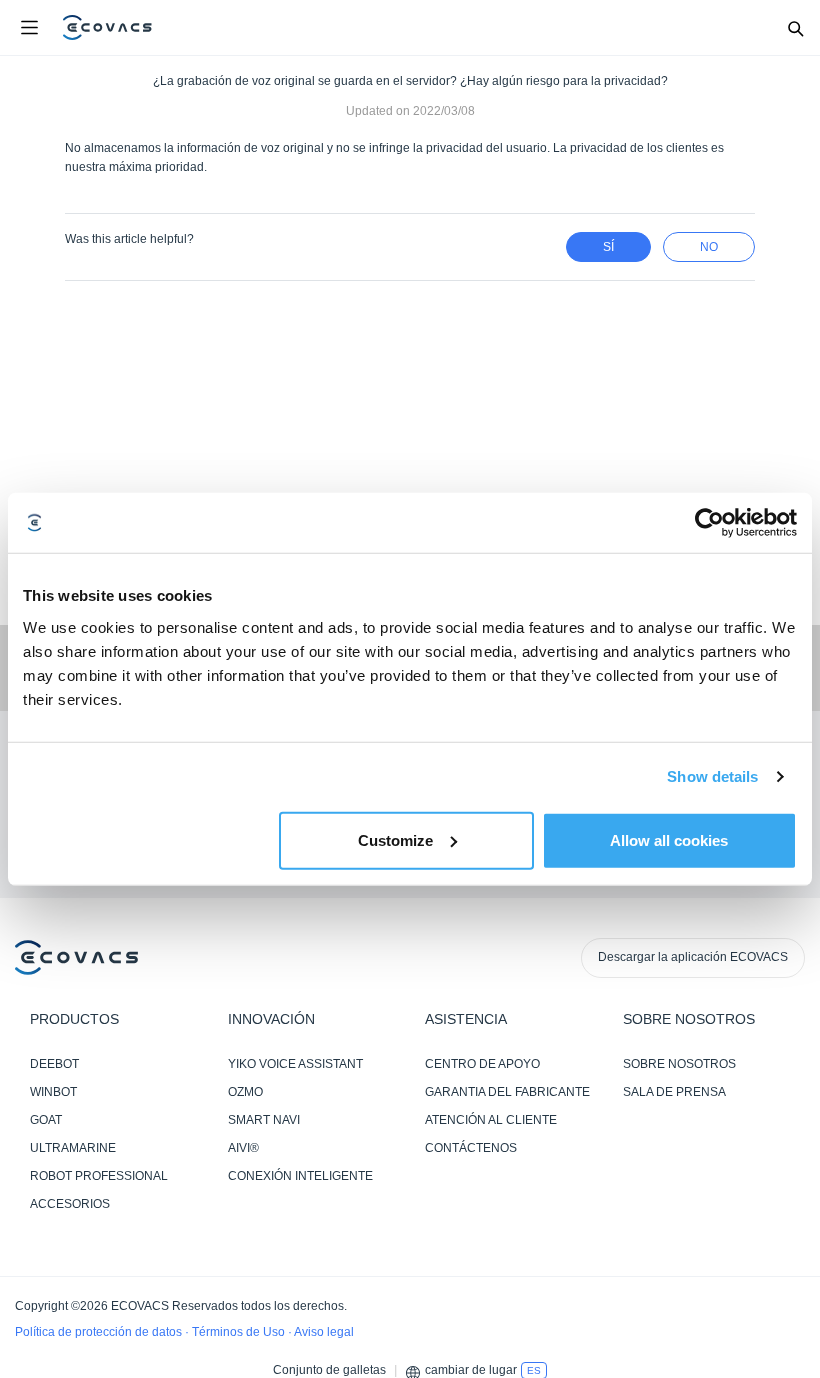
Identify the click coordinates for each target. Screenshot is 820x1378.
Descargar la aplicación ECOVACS (693, 957)
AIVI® (243, 1148)
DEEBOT (54, 1064)
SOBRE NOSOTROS (679, 1064)
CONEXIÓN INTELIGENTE (300, 1176)
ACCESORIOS (70, 1204)
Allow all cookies (669, 839)
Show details (712, 776)
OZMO (245, 1092)
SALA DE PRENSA (674, 1092)
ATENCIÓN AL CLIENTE (491, 1120)
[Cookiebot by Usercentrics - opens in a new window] (709, 523)
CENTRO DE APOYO (482, 1064)
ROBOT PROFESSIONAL (99, 1176)
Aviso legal (324, 1332)
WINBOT (53, 1092)
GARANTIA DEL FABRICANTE (507, 1092)
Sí (608, 247)
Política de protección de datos (100, 1332)
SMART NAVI (264, 1120)
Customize (395, 839)
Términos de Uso (240, 1332)
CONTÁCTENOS (471, 1148)
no (709, 247)
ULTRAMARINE (73, 1148)
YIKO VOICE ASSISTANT (295, 1064)
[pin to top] (785, 1105)
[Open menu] (29, 28)
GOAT (46, 1120)
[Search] (795, 28)
